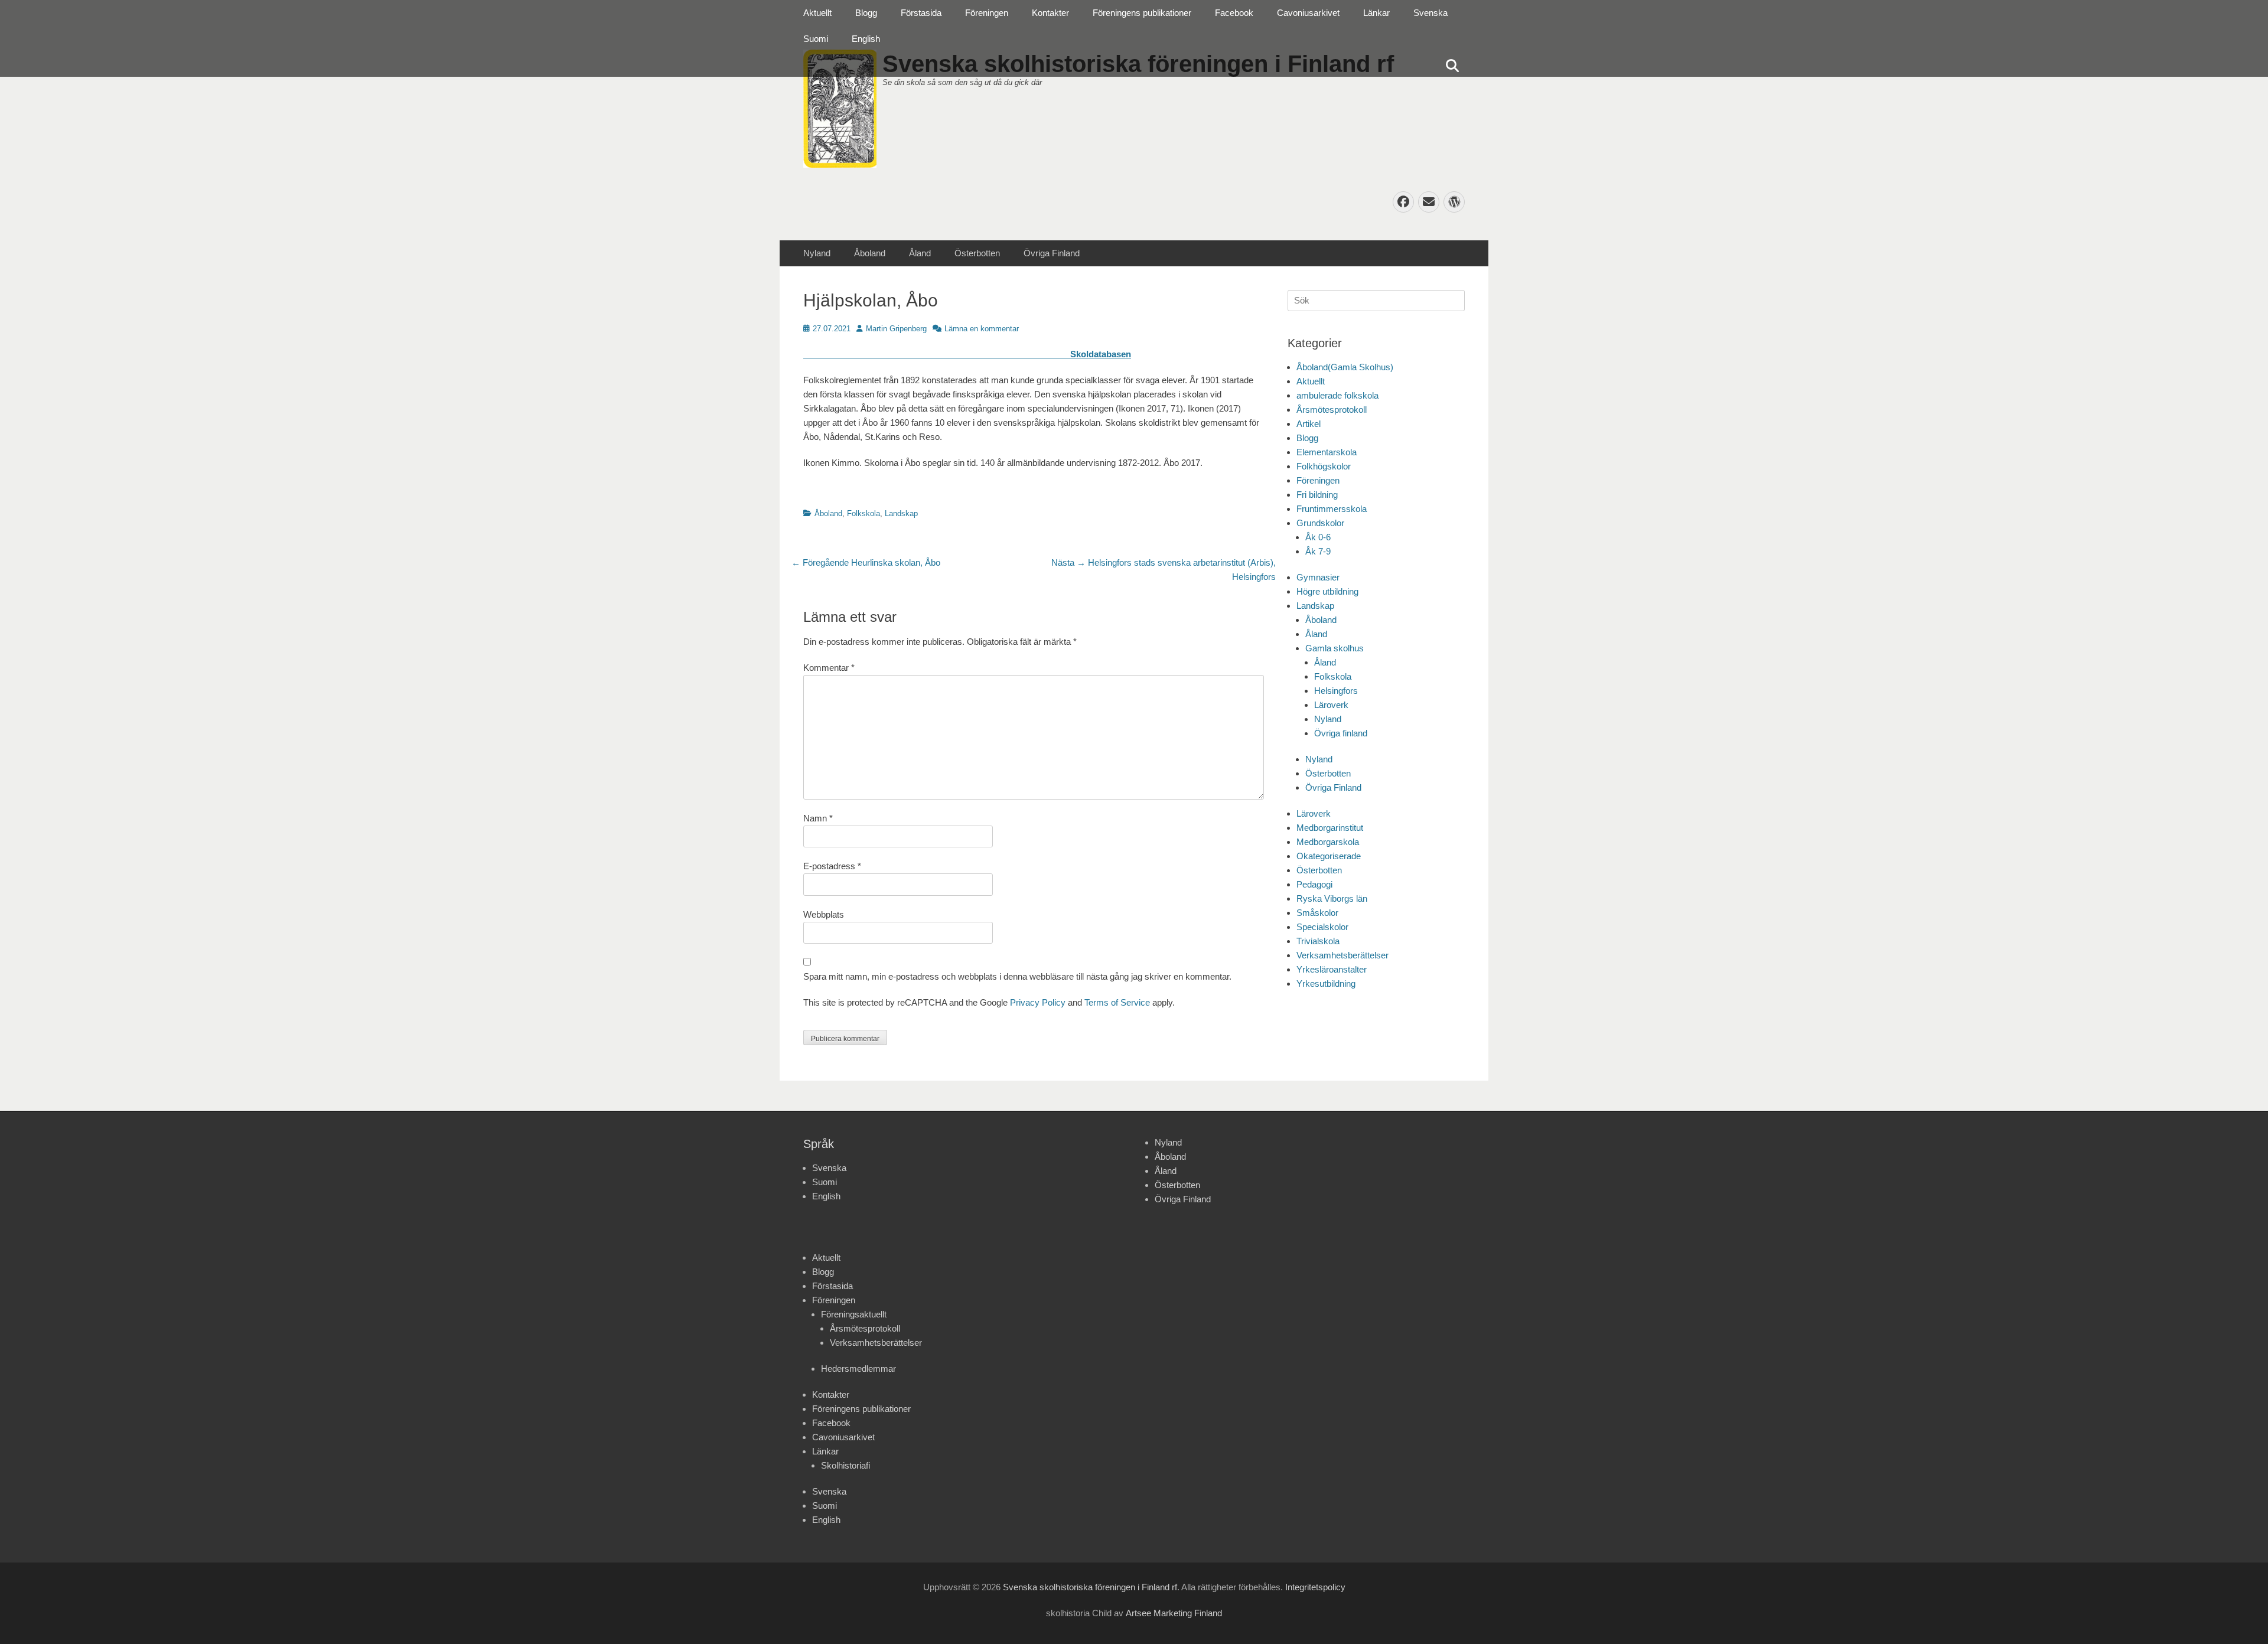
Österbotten (977, 253)
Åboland (870, 253)
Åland (920, 253)
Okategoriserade (1329, 856)
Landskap (901, 513)
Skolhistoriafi (845, 1465)
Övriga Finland (1052, 253)
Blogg (866, 13)
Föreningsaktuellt (854, 1314)
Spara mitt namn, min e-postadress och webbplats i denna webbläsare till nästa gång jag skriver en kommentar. (1017, 976)
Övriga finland (1341, 733)
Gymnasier (1318, 577)
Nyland (817, 253)
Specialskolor (1322, 927)
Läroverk (1331, 705)
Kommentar (829, 668)
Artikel (1309, 424)
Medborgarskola (1328, 842)
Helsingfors (1336, 691)
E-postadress (832, 866)
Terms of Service (1117, 1002)
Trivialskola (1318, 941)
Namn (818, 818)
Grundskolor (1320, 523)
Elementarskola (1327, 452)
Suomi (816, 39)
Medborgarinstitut (1330, 828)
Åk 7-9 (1318, 551)
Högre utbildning (1327, 591)
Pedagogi (1314, 884)
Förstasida (921, 13)
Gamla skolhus (1335, 648)
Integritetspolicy (1315, 1587)
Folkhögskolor (1324, 466)
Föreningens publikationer (1142, 13)
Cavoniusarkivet (1308, 13)
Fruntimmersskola (1332, 509)
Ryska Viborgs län (1332, 898)
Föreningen (987, 13)
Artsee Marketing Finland (1174, 1613)
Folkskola (863, 513)
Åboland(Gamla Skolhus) (1345, 367)
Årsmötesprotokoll (1332, 410)
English (866, 39)
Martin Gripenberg (896, 329)
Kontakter (1050, 13)
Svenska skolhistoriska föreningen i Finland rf (1090, 1587)
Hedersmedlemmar (858, 1369)
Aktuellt (817, 13)
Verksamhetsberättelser (1342, 955)
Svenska (1430, 13)
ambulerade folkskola (1337, 395)
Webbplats (824, 914)
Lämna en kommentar (982, 329)
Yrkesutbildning (1326, 984)
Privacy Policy (1038, 1002)
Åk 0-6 (1318, 537)
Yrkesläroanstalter (1332, 969)
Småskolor (1317, 913)
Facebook (1234, 13)
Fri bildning (1317, 495)
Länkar (1376, 13)
